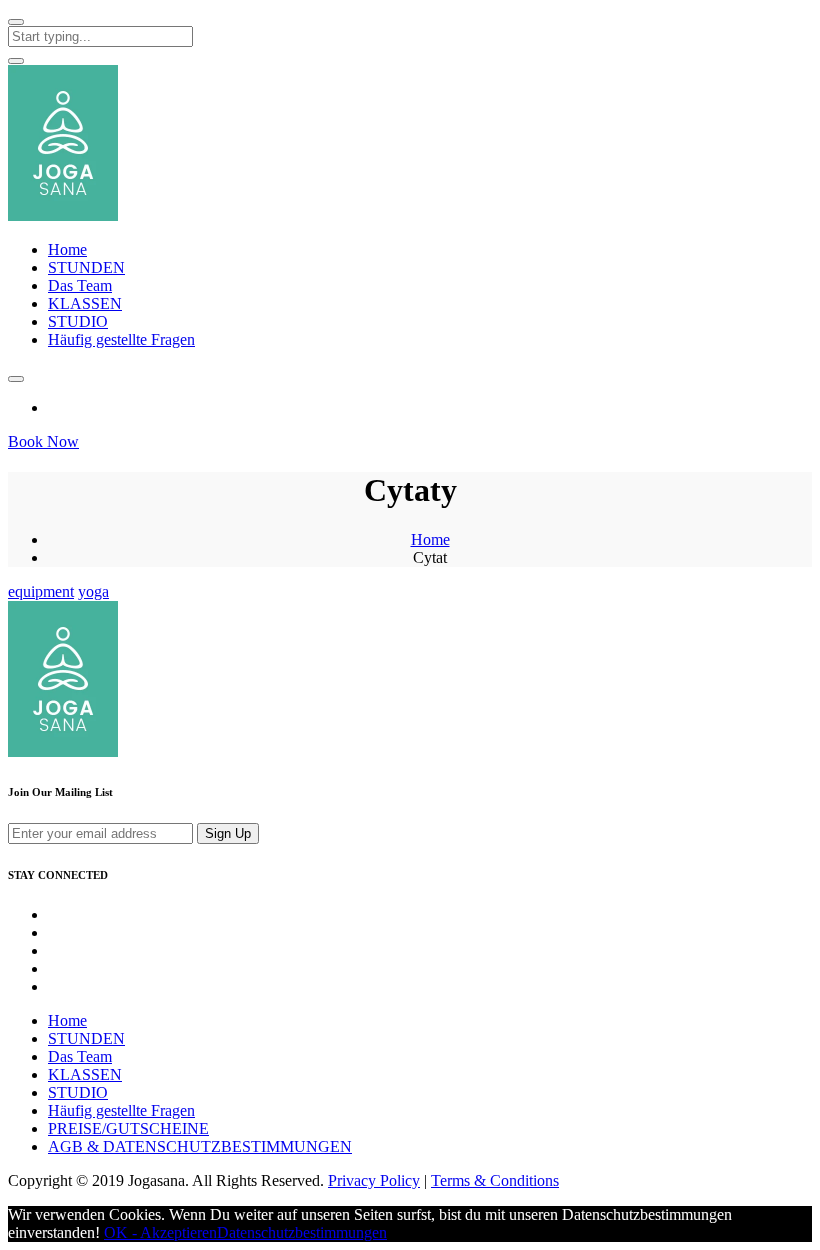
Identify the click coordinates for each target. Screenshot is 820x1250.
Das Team (80, 285)
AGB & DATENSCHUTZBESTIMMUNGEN (200, 1146)
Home (67, 249)
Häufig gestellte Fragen (121, 339)
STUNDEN (86, 267)
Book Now (43, 441)
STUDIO (78, 321)
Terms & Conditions (495, 1180)
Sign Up (228, 833)
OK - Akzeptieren (160, 1232)
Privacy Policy (374, 1180)
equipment (41, 591)
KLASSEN (85, 303)
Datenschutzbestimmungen (302, 1232)
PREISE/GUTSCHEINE (128, 1128)
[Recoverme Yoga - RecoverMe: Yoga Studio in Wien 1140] (63, 215)
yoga (93, 591)
